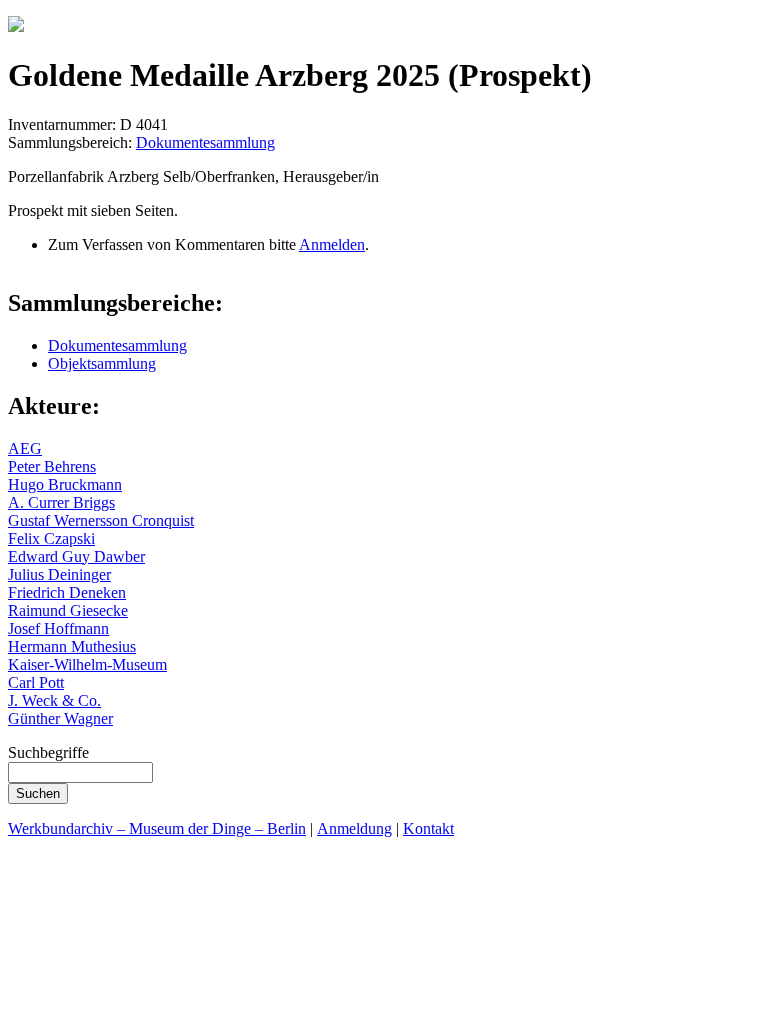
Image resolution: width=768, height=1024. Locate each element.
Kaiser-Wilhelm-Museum (87, 664)
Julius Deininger (59, 574)
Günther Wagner (60, 718)
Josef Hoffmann (58, 628)
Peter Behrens (52, 466)
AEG (25, 448)
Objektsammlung (102, 363)
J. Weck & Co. (54, 700)
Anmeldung (354, 828)
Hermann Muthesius (72, 646)
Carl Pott (36, 682)
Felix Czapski (51, 538)
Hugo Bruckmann (65, 484)
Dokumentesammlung (205, 142)
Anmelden (332, 244)
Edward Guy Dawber (76, 556)
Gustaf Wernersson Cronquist (101, 520)
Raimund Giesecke (68, 610)
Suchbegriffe (48, 752)
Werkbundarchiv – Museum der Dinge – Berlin (157, 828)
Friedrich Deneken (67, 592)
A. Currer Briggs (61, 502)
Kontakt (428, 828)
